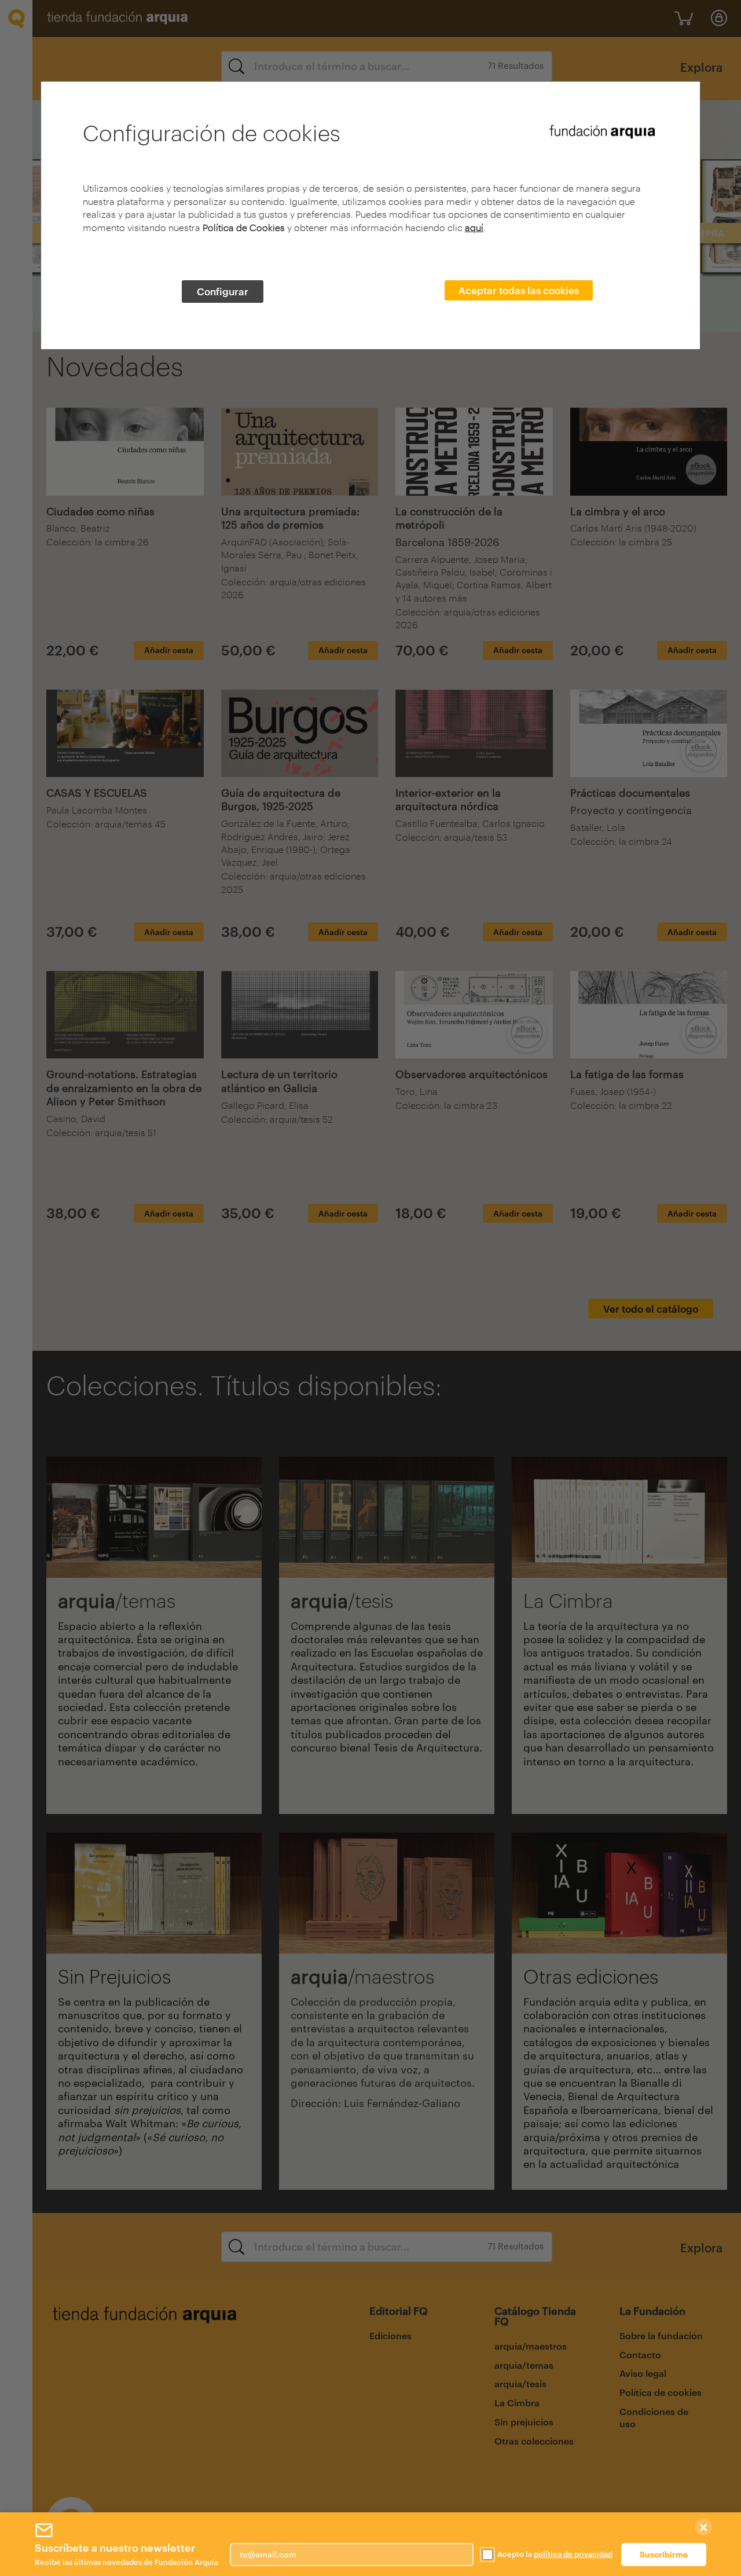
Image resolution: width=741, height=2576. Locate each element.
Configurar (223, 291)
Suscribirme (664, 2554)
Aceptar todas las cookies (519, 290)
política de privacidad (573, 2554)
